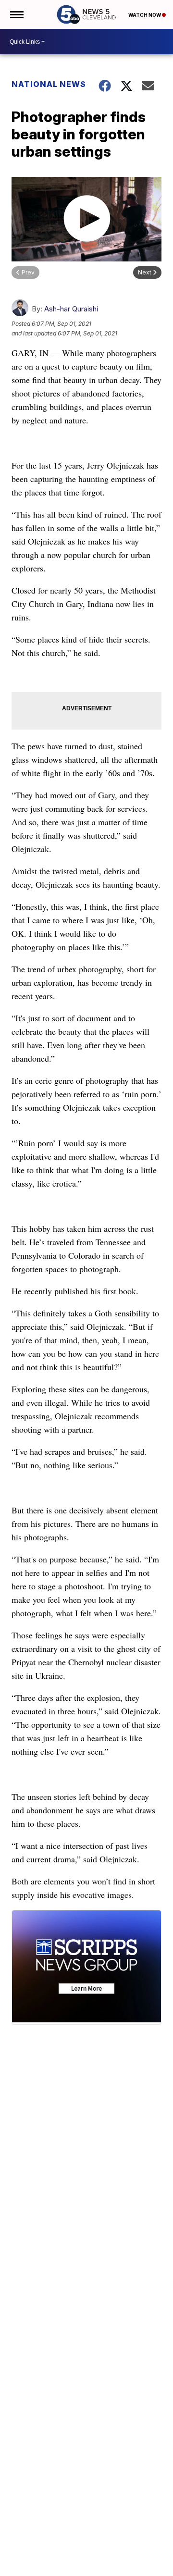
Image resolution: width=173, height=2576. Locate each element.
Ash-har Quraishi (71, 309)
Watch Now (145, 15)
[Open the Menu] (16, 14)
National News (49, 84)
